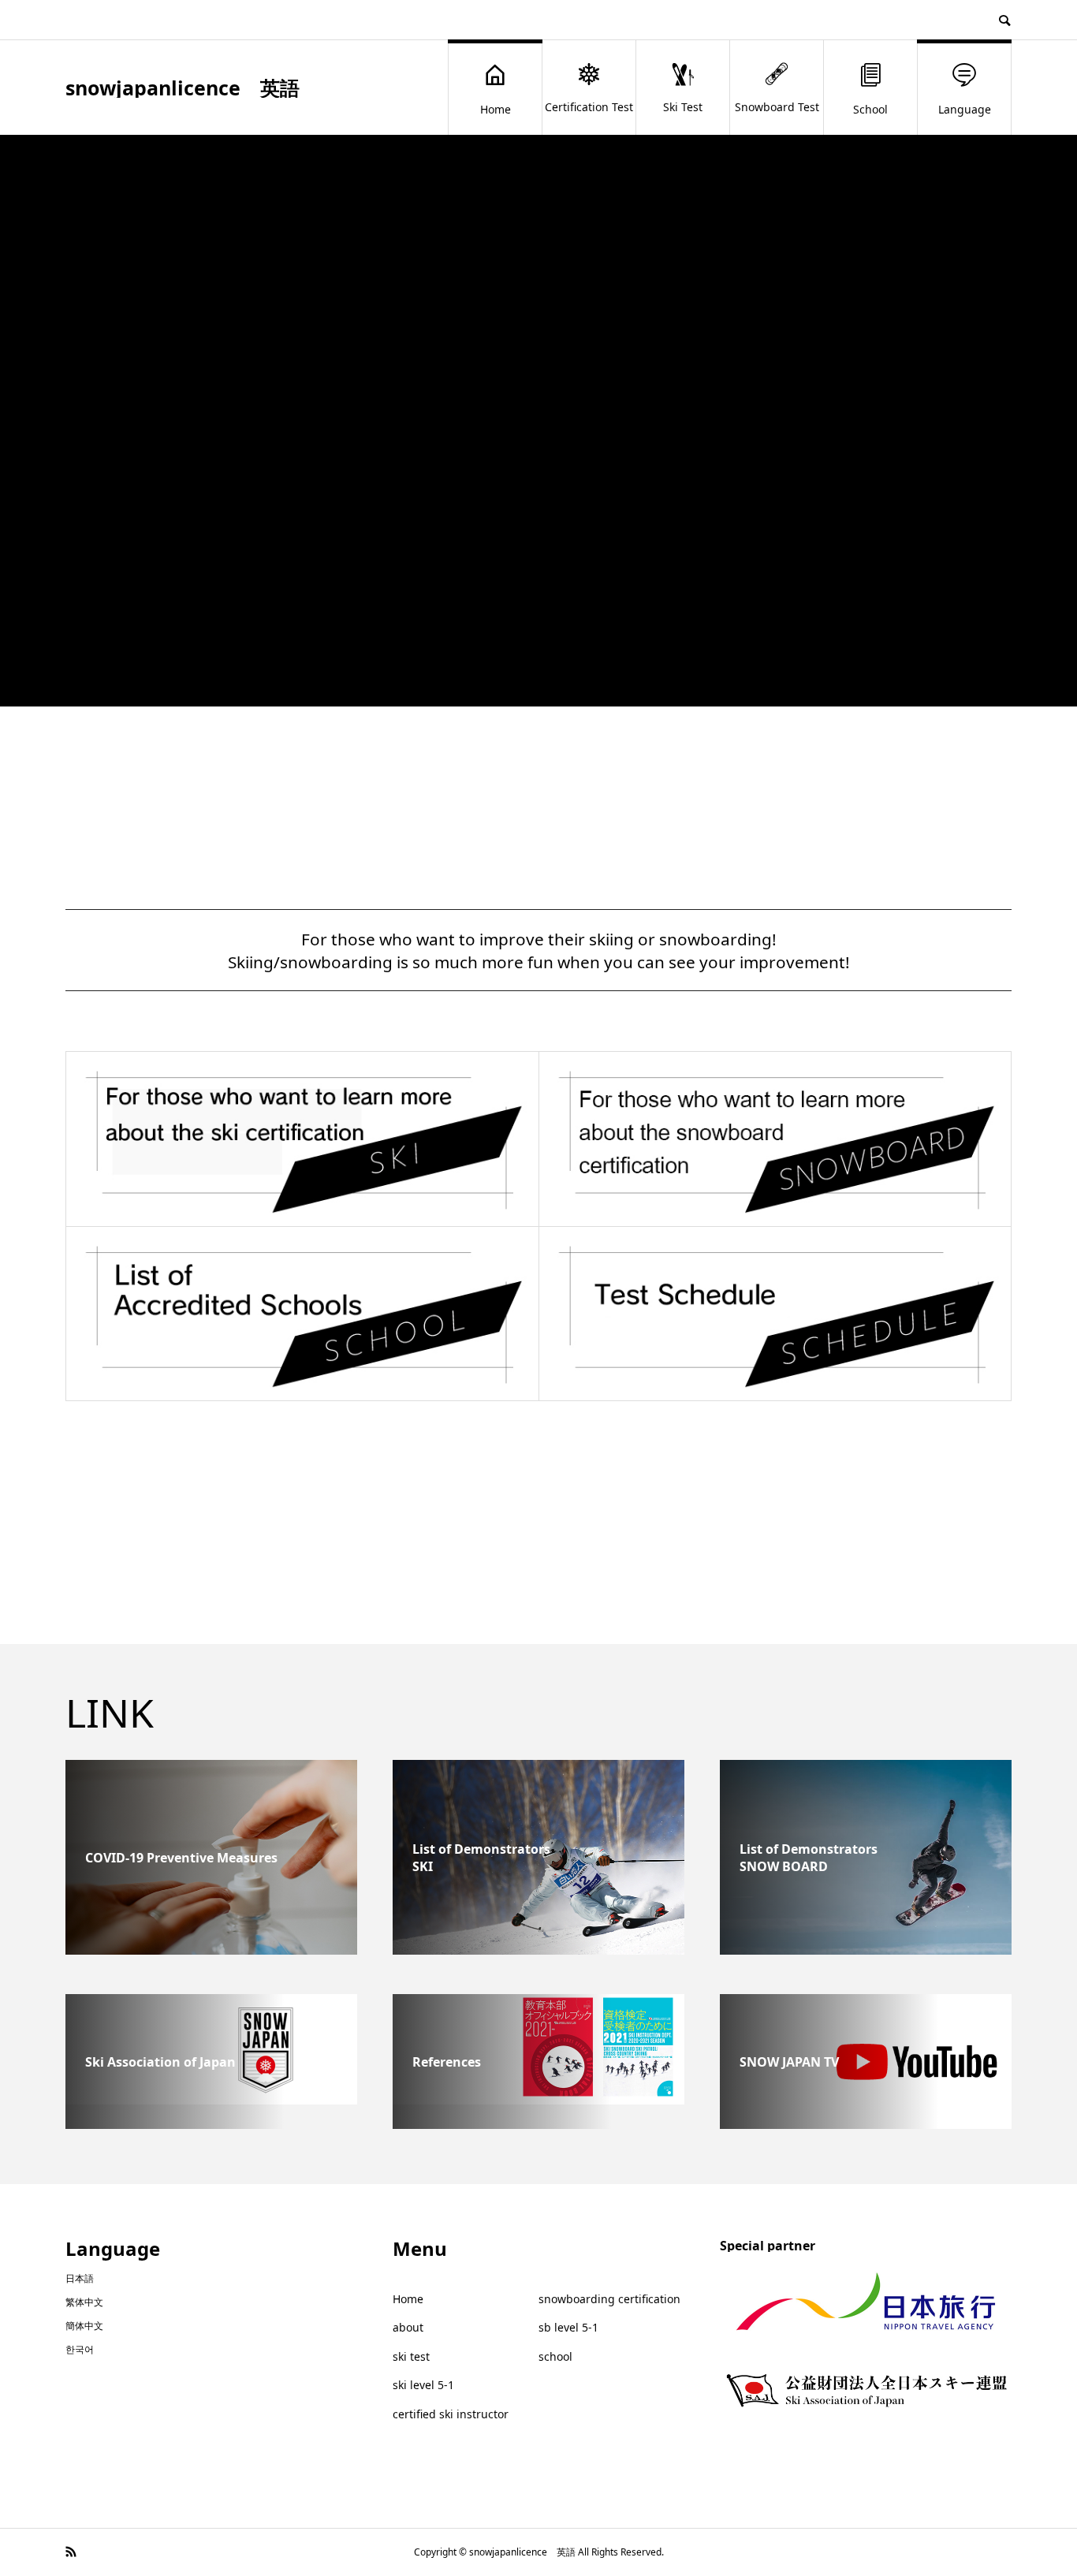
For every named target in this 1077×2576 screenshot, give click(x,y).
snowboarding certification (609, 2299)
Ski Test (683, 107)
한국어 (80, 2349)
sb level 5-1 (568, 2327)
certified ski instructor (451, 2414)
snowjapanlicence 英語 (183, 88)
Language (965, 109)
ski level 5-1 (423, 2385)
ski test (411, 2356)
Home (496, 109)
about (408, 2327)
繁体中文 (84, 2302)
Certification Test (589, 107)
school (555, 2356)
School (870, 109)
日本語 (80, 2278)
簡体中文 (84, 2326)
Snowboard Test (777, 107)
